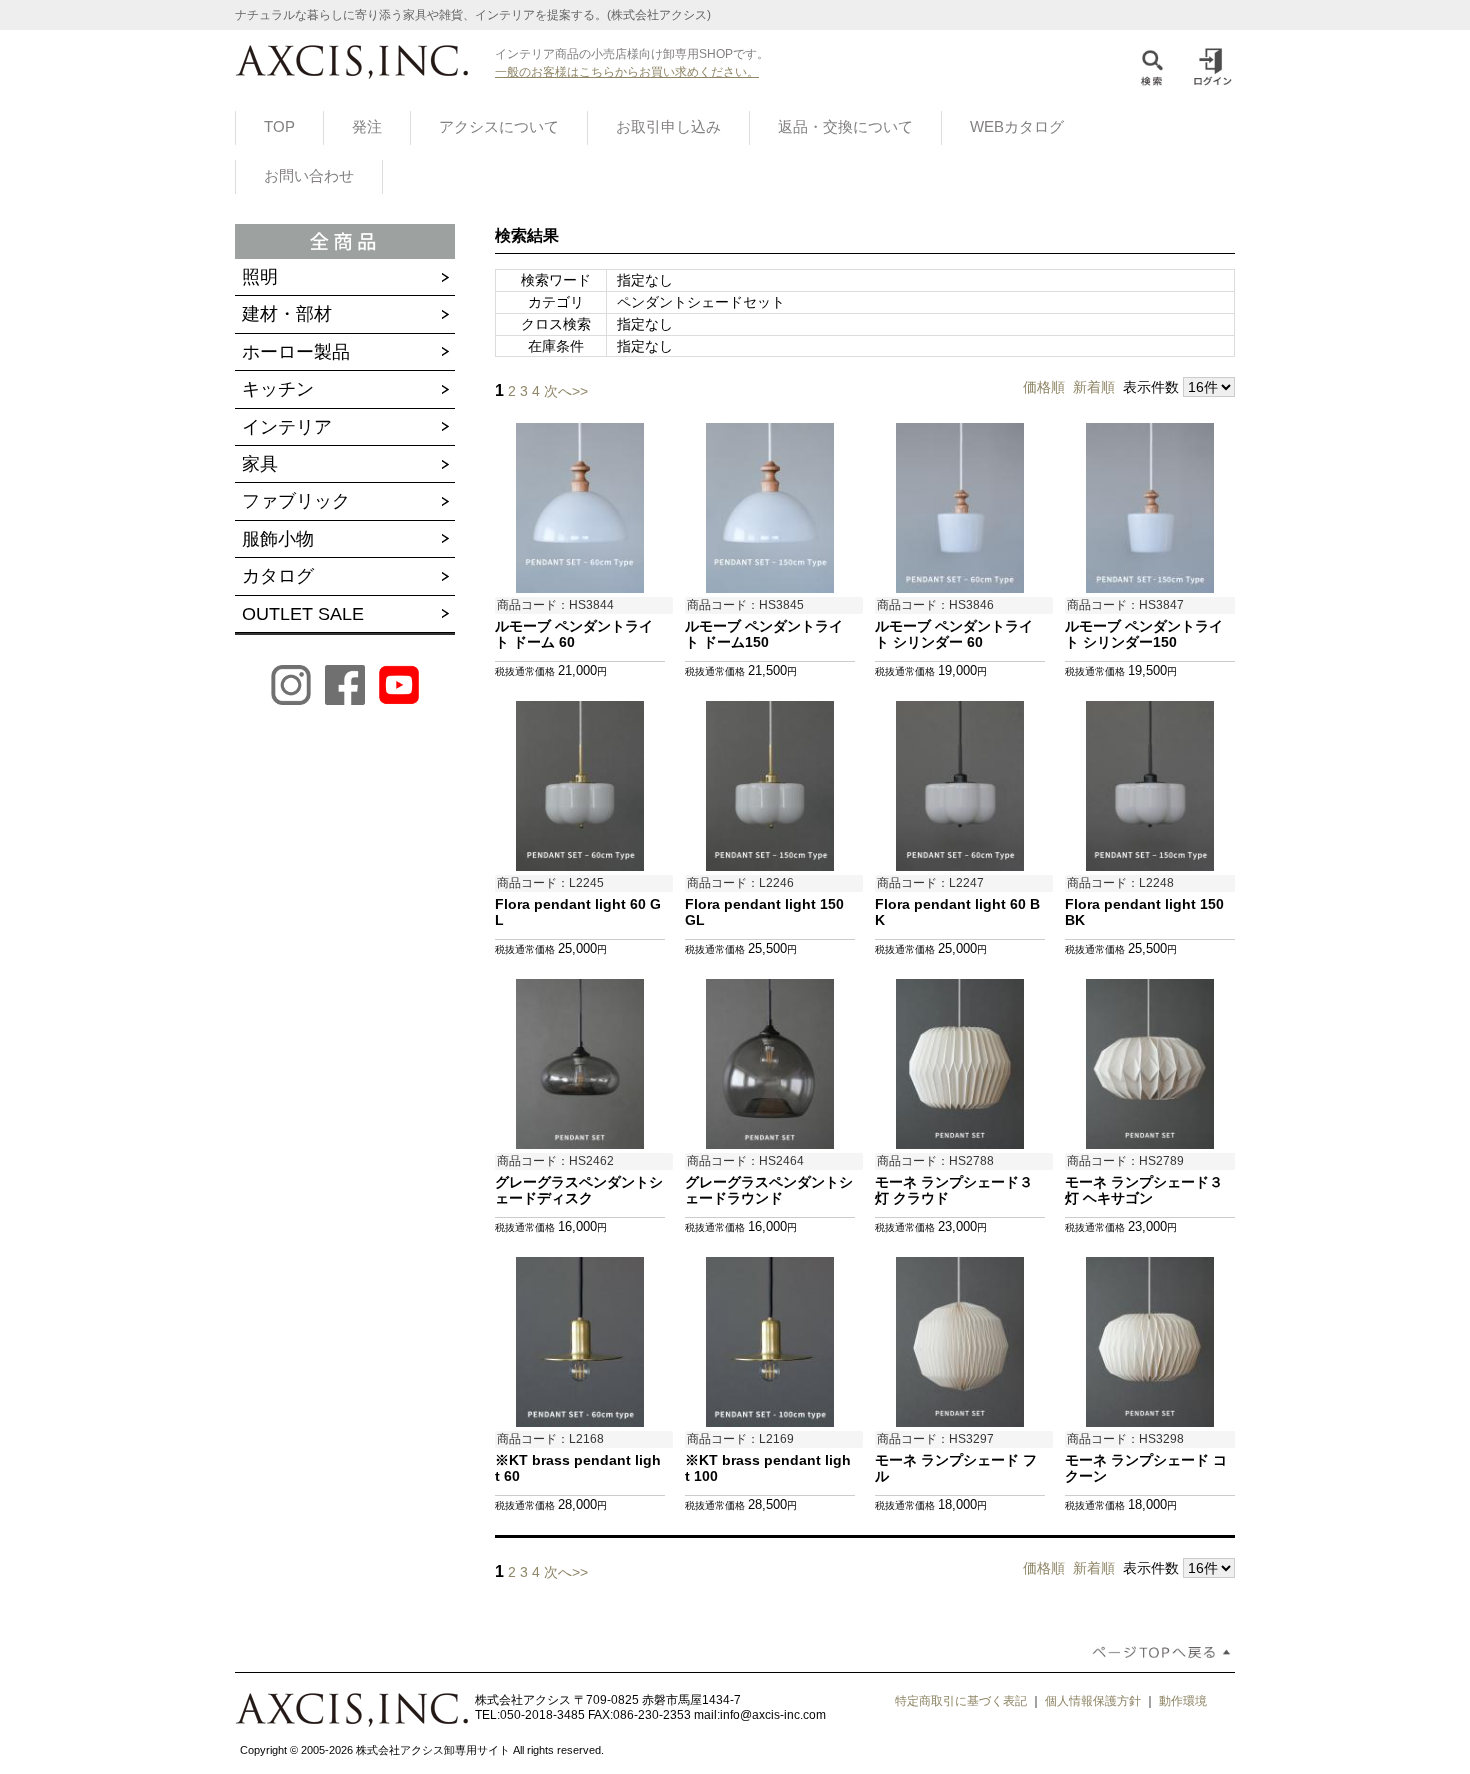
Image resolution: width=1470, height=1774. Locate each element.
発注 (367, 127)
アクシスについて (499, 127)
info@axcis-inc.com (773, 1715)
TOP (279, 127)
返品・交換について (845, 127)
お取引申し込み (668, 127)
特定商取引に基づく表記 (961, 1701)
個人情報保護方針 (1093, 1701)
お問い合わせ (309, 176)
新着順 (1094, 387)
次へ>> (566, 391)
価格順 (1044, 387)
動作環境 (1183, 1701)
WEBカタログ (1017, 127)
